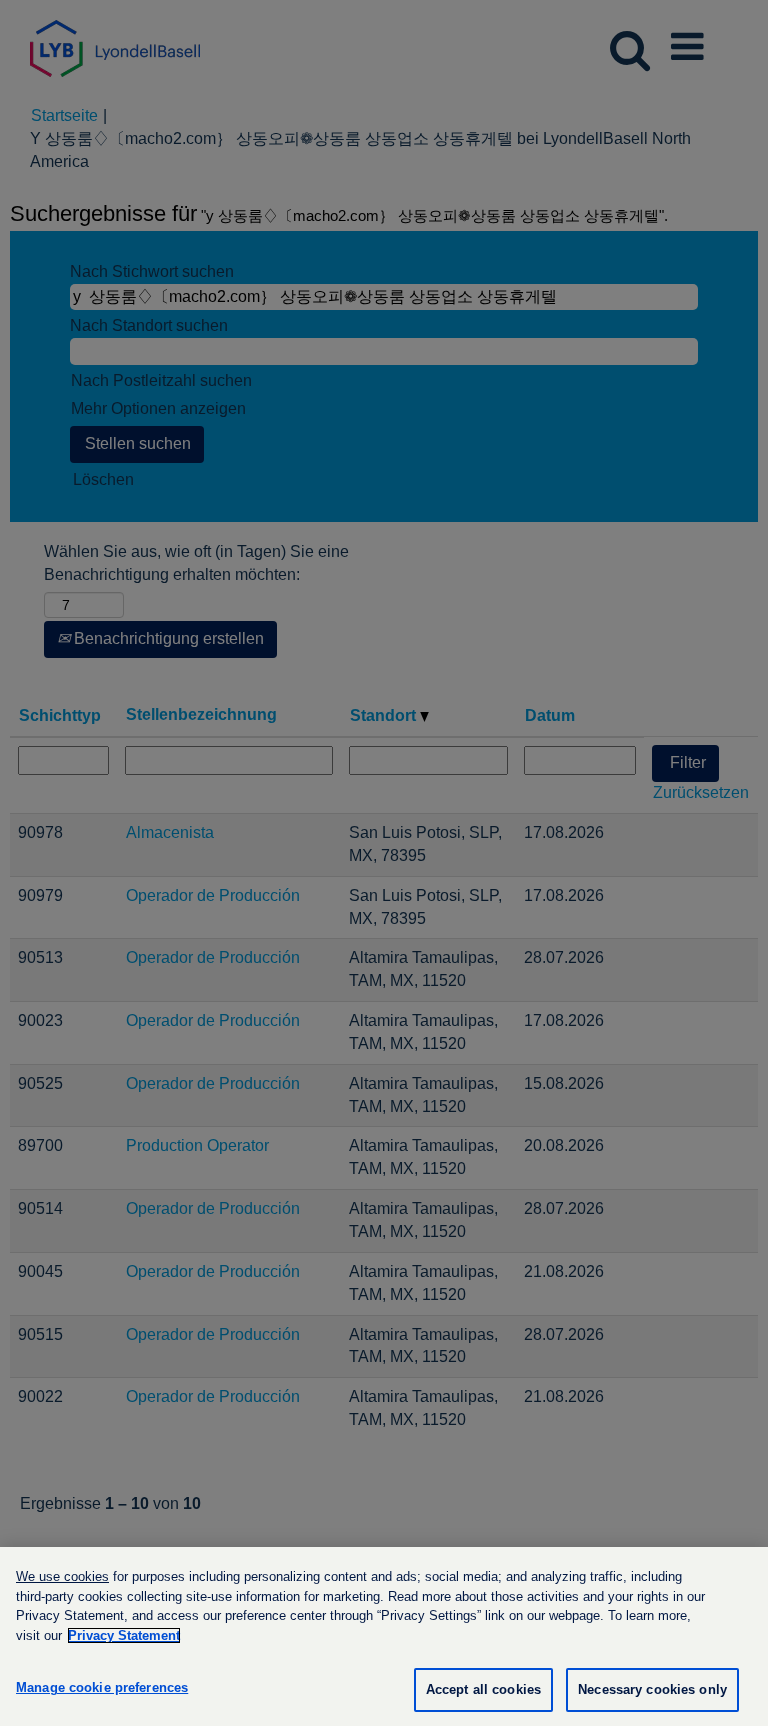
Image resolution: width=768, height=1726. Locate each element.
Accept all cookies (483, 1689)
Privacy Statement (124, 1635)
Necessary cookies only (652, 1689)
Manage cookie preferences (102, 1687)
